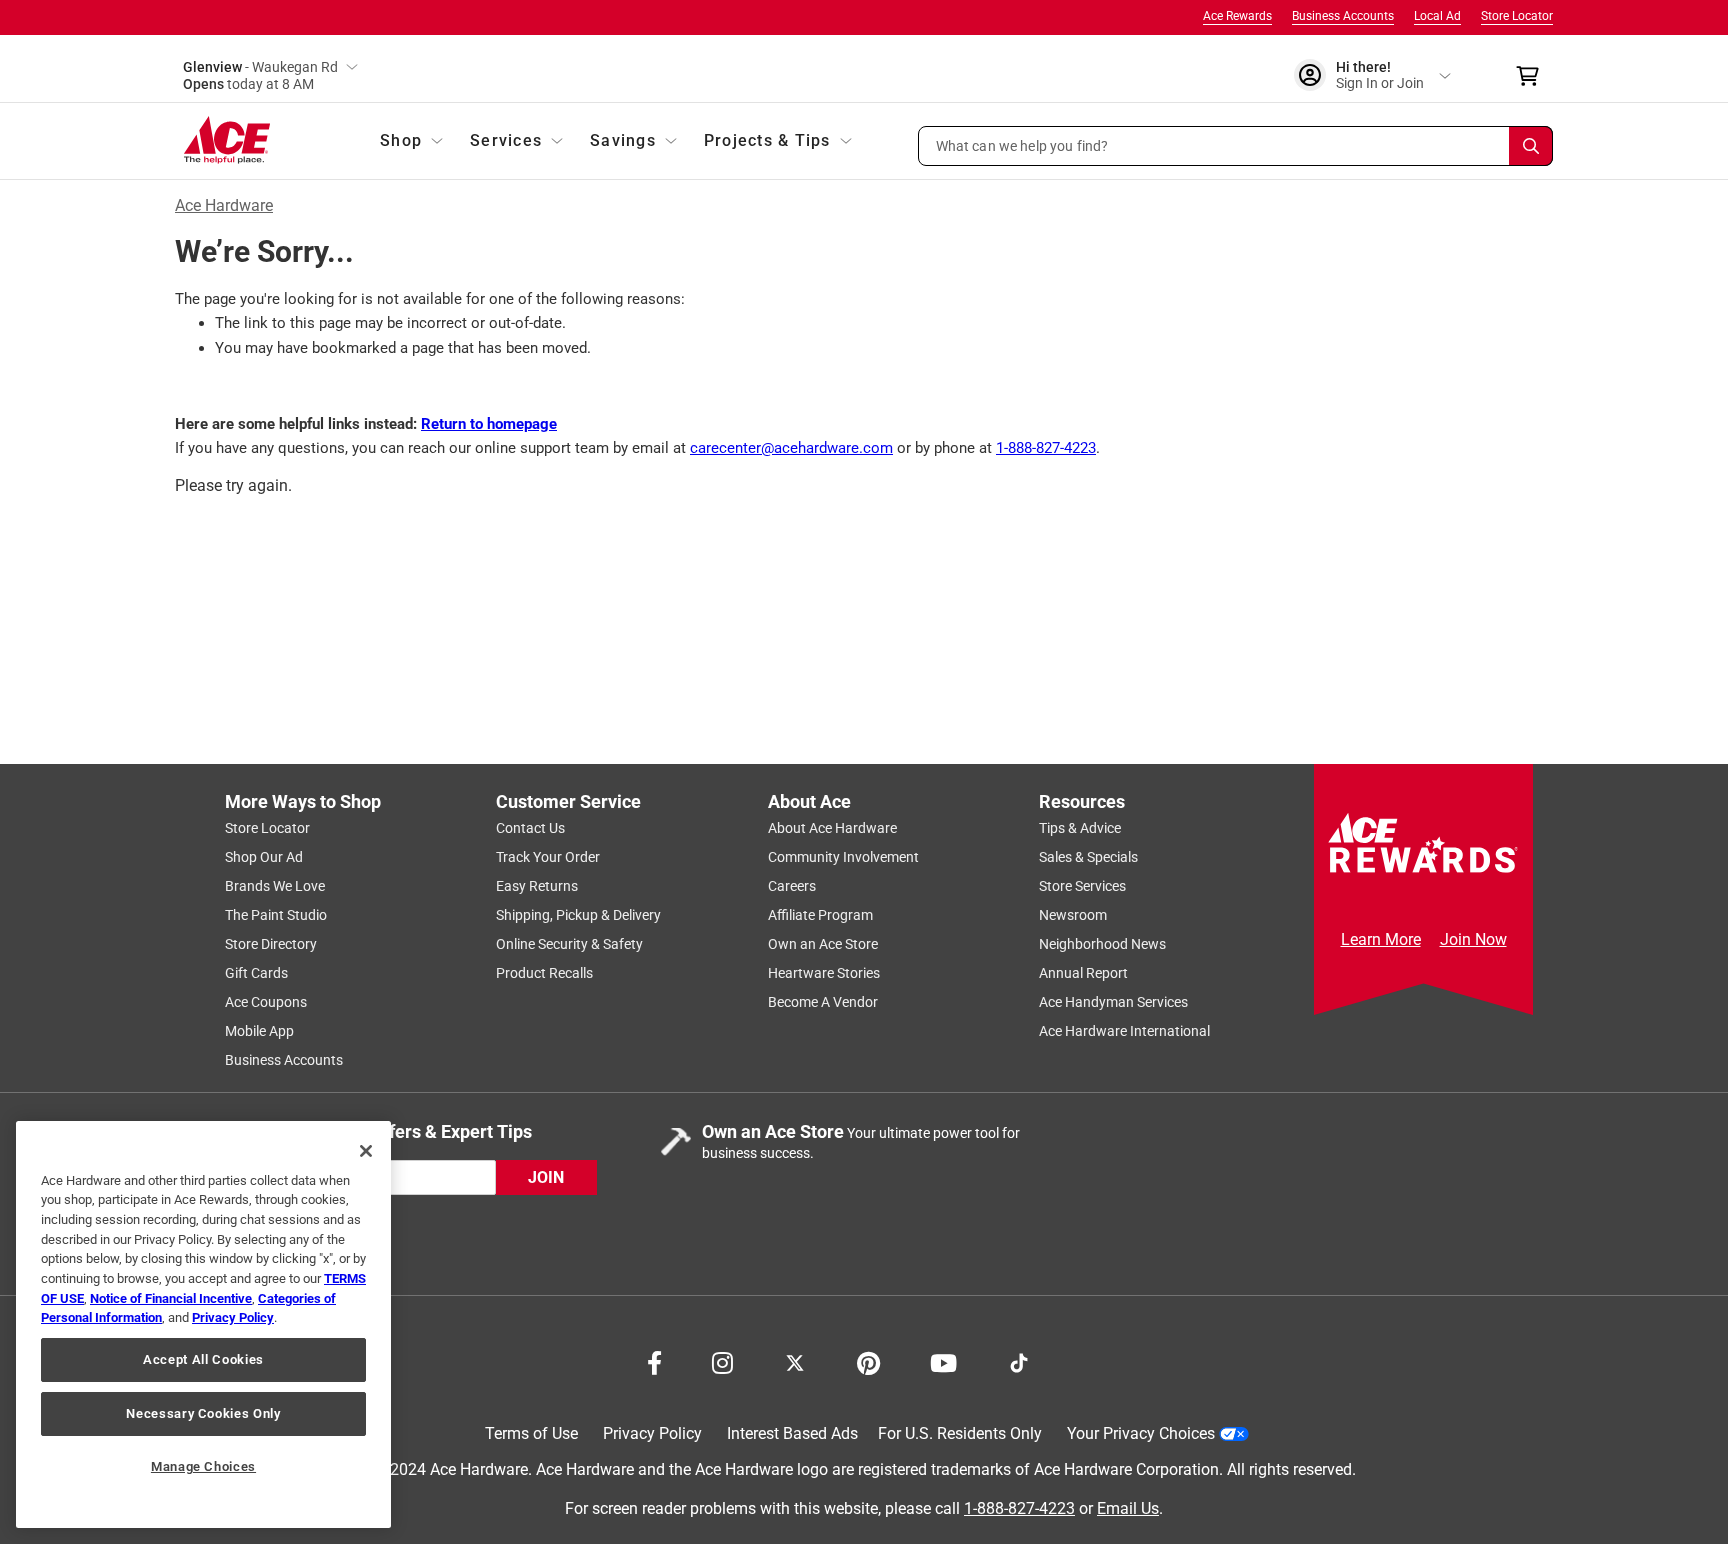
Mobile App (259, 1031)
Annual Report (1083, 973)
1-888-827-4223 (1046, 448)
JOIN (546, 1177)
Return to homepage (489, 424)
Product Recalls (544, 973)
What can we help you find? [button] (1022, 145)
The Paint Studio (276, 915)
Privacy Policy (652, 1433)
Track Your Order (548, 857)
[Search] (1531, 146)
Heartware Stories (824, 973)
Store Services (1082, 886)
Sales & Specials (1088, 857)
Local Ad (1437, 16)
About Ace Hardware (832, 828)
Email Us (1128, 1508)
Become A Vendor (823, 1002)
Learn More (1381, 939)
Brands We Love (275, 886)
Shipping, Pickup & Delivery (578, 915)
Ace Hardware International (1124, 1031)
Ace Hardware (224, 205)
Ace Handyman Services (1113, 1002)
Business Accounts (1343, 16)
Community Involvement (843, 857)
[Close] (366, 1151)
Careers (792, 886)
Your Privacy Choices (1141, 1433)
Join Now (1473, 939)
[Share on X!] (795, 1361)
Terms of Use (531, 1433)
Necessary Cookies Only (203, 1413)
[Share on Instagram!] (722, 1361)
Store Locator (1517, 16)
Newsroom (1073, 915)
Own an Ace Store (823, 944)
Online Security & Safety (569, 944)
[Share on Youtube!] (943, 1361)
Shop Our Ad (264, 857)
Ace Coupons (266, 1002)
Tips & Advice (1080, 828)
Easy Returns (537, 886)
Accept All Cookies (203, 1359)
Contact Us (530, 828)
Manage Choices (203, 1466)
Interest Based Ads (792, 1433)
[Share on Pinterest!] (868, 1361)
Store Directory (271, 944)
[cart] (1533, 76)
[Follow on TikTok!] (1019, 1361)
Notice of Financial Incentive (171, 1298)
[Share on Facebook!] (654, 1361)
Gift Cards (256, 973)
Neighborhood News (1102, 944)
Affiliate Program (820, 915)
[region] (203, 1324)
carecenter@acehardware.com (791, 448)
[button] (1236, 146)
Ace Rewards (1237, 16)
